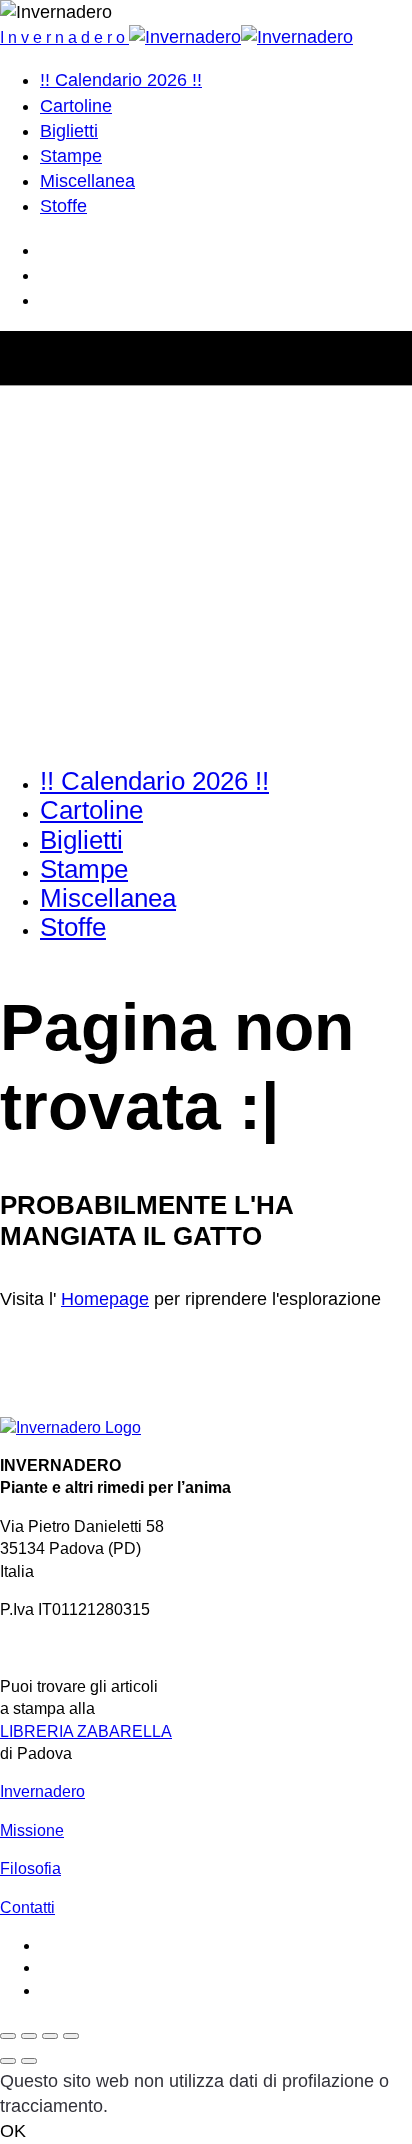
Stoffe (63, 206)
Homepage (105, 1299)
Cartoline (76, 106)
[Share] (29, 2036)
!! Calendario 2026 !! (121, 80)
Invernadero (42, 1791)
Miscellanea (87, 181)
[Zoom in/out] (71, 2036)
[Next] (29, 2061)
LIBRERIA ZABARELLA (86, 1731)
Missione (32, 1830)
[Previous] (8, 2061)
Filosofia (30, 1868)
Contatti (27, 1907)
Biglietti (69, 131)
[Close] (8, 2036)
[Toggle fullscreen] (50, 2036)
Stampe (71, 156)
